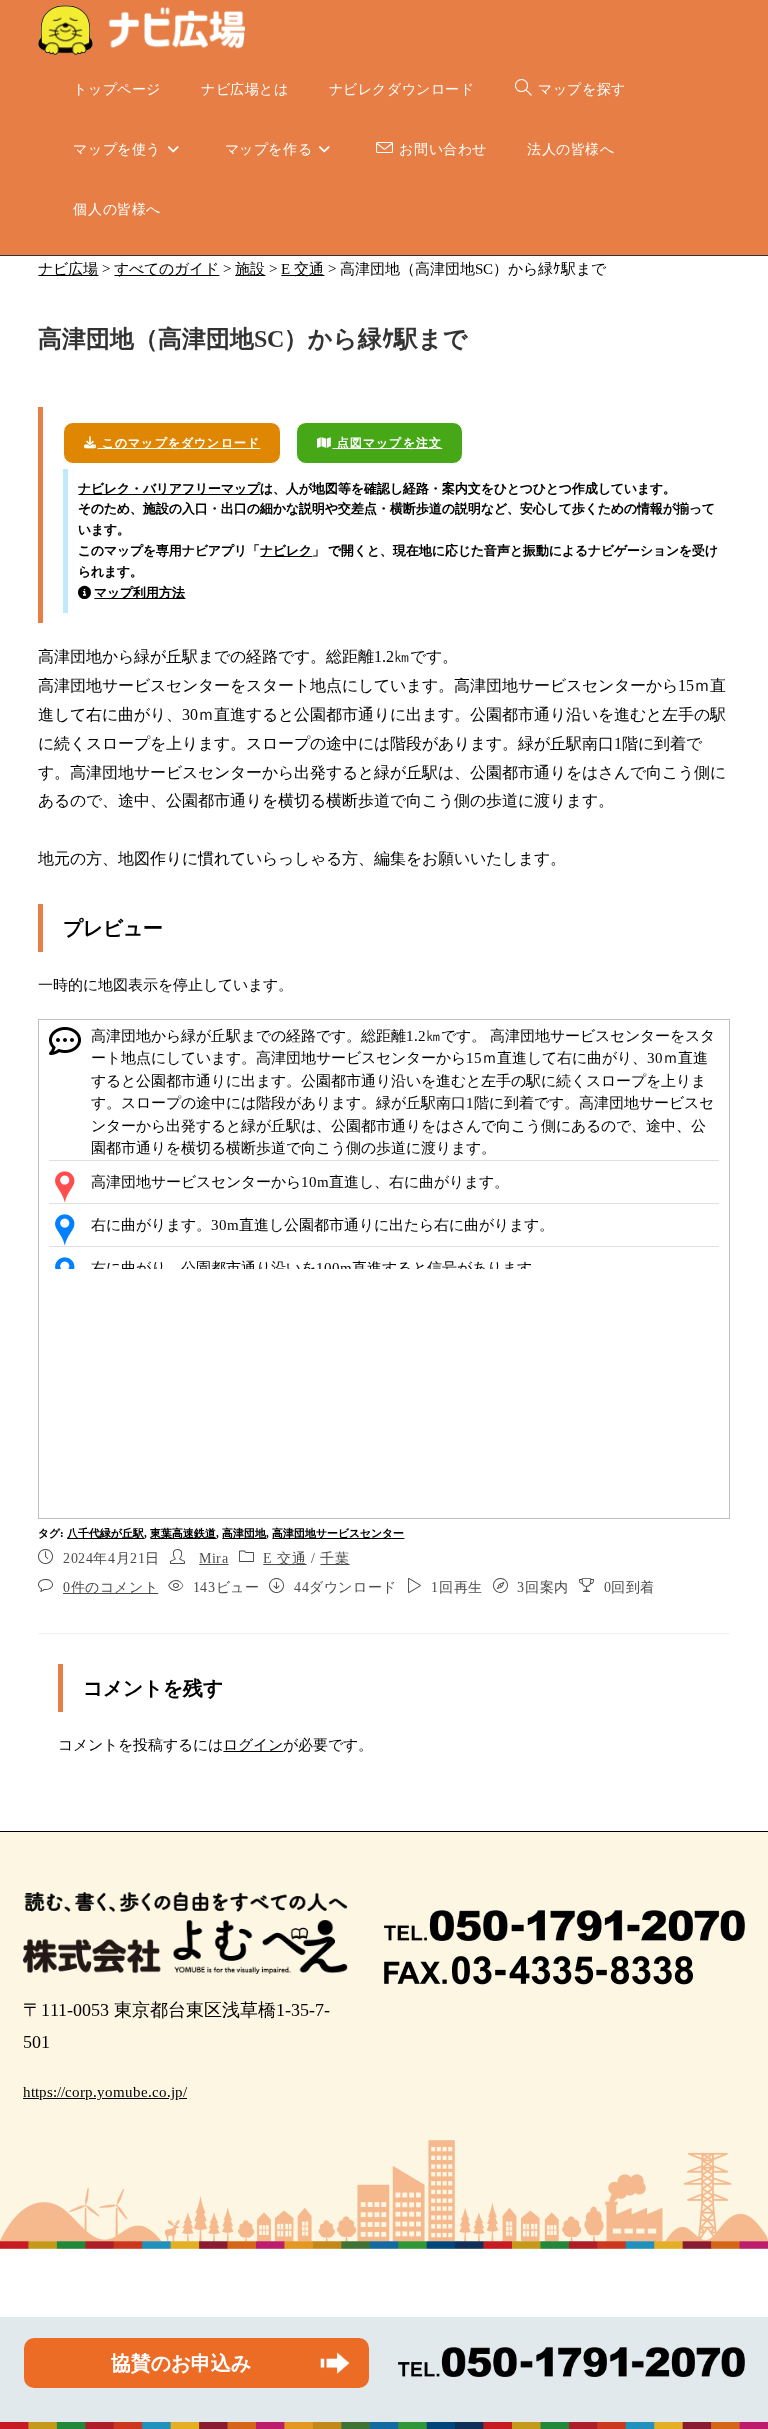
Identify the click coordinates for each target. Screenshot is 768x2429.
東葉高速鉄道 (183, 1533)
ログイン (253, 1745)
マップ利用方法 (139, 592)
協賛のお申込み (181, 2363)
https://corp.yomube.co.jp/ (105, 2092)
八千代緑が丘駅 (105, 1533)
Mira (213, 1558)
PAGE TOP (732, 2339)
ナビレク (286, 550)
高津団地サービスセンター (338, 1533)
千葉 (334, 1558)
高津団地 (244, 1533)
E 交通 (284, 1558)
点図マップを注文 (387, 443)
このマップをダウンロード (179, 443)
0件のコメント (110, 1587)
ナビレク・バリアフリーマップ (169, 488)
